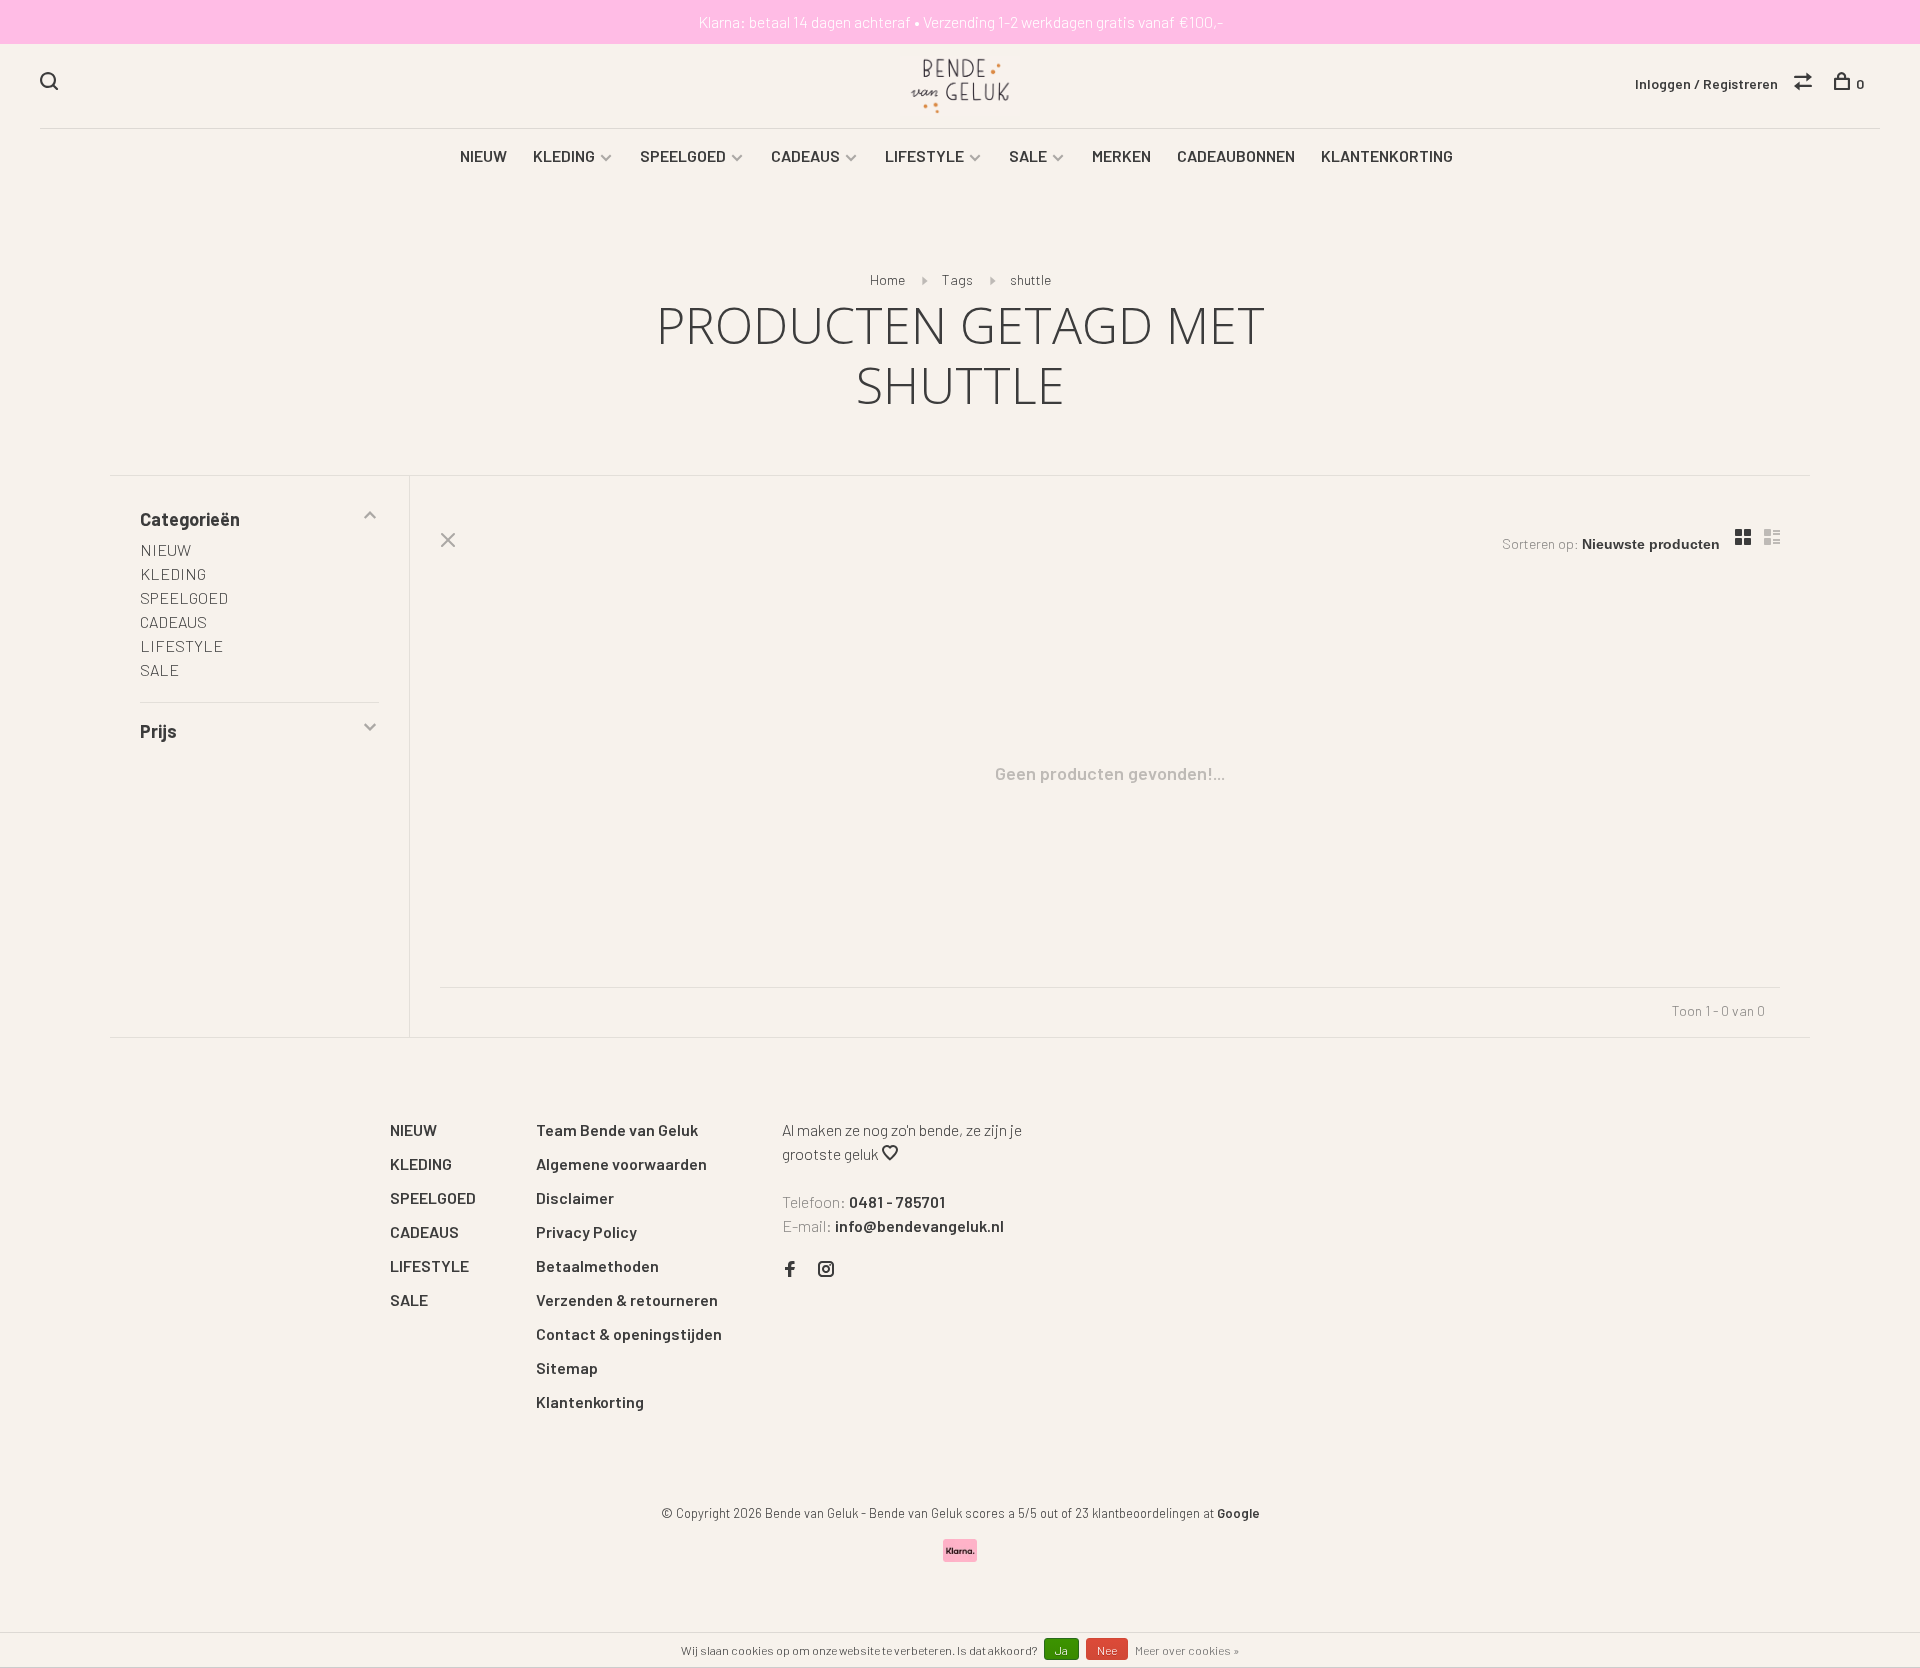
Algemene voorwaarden (621, 1163)
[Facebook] (790, 1269)
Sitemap (567, 1367)
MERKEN (1121, 155)
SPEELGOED (683, 155)
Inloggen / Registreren (1706, 83)
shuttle (1030, 279)
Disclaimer (575, 1197)
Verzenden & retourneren (627, 1299)
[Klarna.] (960, 1555)
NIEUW (483, 155)
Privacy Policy (586, 1231)
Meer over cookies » (1187, 1650)
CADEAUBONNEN (1236, 155)
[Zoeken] (51, 83)
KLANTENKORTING (1387, 155)
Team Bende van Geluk (617, 1129)
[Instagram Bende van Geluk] (826, 1269)
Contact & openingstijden (629, 1333)
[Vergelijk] (1805, 83)
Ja (1061, 1650)
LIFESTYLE (924, 155)
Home (887, 279)
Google (1238, 1513)
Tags (957, 279)
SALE (1028, 155)
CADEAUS (805, 155)
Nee (1107, 1650)
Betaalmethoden (597, 1265)
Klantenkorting (590, 1401)
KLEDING (564, 155)
